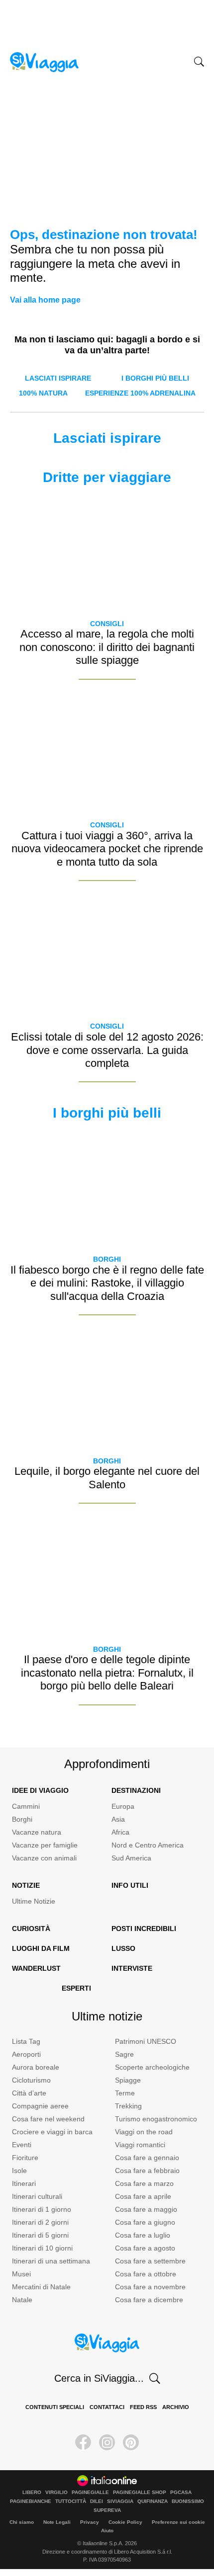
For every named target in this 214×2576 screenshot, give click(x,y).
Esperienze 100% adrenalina (140, 393)
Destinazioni (136, 1790)
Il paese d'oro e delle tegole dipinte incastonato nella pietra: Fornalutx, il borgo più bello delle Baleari (107, 1673)
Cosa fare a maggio (146, 2209)
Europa (123, 1806)
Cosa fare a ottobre (146, 2274)
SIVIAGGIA (120, 2501)
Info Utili (130, 1885)
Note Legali (57, 2522)
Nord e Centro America (148, 1845)
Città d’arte (29, 2093)
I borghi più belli (155, 378)
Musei (21, 2274)
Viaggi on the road (144, 2132)
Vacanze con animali (44, 1858)
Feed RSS (143, 2407)
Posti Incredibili (144, 1929)
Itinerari (24, 2183)
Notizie (26, 1885)
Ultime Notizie (34, 1901)
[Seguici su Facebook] (83, 2442)
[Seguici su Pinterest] (131, 2442)
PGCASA (181, 2493)
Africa (120, 1832)
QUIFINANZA (153, 2501)
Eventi (22, 2145)
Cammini (26, 1806)
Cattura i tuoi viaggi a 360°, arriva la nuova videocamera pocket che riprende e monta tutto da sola (107, 849)
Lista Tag (26, 2041)
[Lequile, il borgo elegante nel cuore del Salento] (107, 1390)
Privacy (90, 2522)
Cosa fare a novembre (150, 2287)
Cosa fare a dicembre (149, 2300)
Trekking (128, 2106)
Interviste (132, 1968)
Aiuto (107, 2531)
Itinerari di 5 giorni (40, 2235)
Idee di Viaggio (40, 1790)
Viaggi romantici (140, 2145)
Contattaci (107, 2407)
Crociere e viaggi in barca (52, 2132)
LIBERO (32, 2493)
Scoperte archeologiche (152, 2067)
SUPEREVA (107, 2510)
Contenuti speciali (55, 2407)
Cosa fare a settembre (150, 2261)
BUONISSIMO (188, 2501)
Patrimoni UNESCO (146, 2041)
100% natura (43, 393)
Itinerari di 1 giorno (42, 2209)
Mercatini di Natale (41, 2287)
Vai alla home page (45, 300)
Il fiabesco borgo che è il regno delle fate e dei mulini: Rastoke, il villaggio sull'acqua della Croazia (107, 1283)
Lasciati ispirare (58, 378)
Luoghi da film (41, 1948)
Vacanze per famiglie (45, 1845)
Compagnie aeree (40, 2106)
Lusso (123, 1948)
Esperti (76, 1988)
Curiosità (31, 1929)
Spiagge (128, 2080)
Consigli (107, 624)
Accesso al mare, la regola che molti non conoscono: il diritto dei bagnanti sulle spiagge (107, 647)
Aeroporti (26, 2054)
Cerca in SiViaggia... (99, 2378)
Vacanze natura (37, 1832)
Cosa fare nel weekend (48, 2119)
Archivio (176, 2407)
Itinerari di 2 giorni (40, 2222)
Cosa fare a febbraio (147, 2171)
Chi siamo (22, 2522)
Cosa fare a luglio (143, 2235)
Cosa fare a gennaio (147, 2158)
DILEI (97, 2501)
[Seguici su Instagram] (107, 2442)
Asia (118, 1819)
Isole (19, 2171)
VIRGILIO (56, 2493)
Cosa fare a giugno (145, 2222)
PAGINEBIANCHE (31, 2501)
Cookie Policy (125, 2522)
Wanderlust (36, 1968)
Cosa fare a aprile (143, 2196)
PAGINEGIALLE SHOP (140, 2493)
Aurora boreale (36, 2067)
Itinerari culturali (37, 2196)
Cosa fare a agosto (145, 2248)
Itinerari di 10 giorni (42, 2248)
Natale (22, 2300)
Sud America (131, 1858)
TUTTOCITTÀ (71, 2501)
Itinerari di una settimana (51, 2261)
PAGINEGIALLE (90, 2493)
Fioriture (25, 2158)
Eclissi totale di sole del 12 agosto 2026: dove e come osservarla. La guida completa (107, 1050)
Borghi (107, 1259)
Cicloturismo (31, 2080)
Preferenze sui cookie (178, 2522)
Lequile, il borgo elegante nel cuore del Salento (107, 1478)
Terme (125, 2093)
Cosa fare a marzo (144, 2183)
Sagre (124, 2054)
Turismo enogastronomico (156, 2119)
